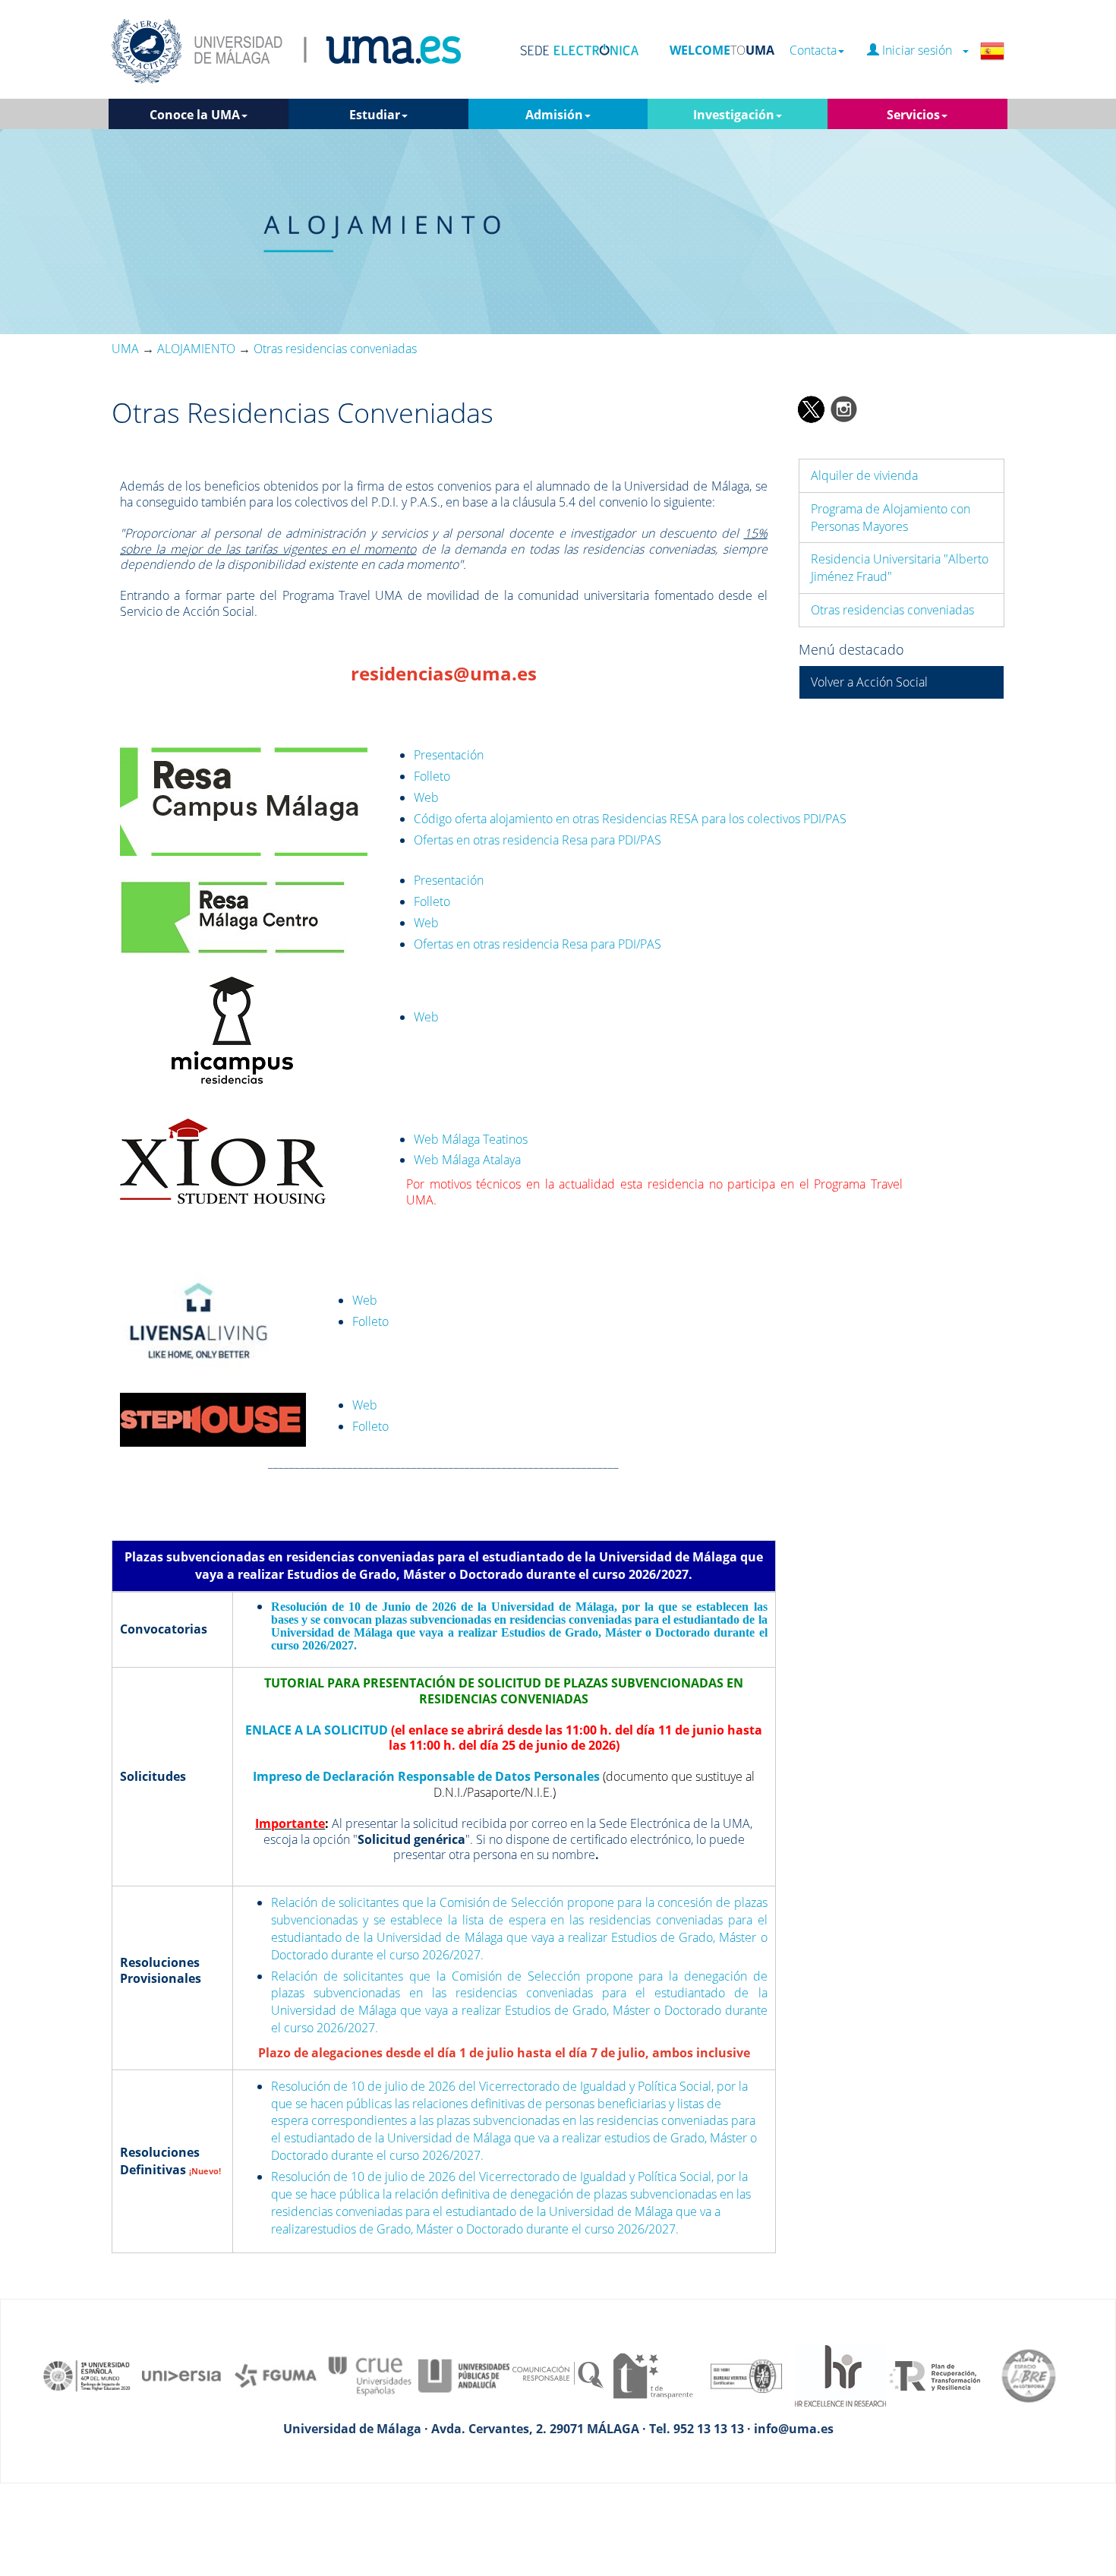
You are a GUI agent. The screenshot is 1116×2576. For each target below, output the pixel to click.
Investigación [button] (734, 115)
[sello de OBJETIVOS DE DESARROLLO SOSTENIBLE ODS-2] (87, 2375)
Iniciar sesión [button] (920, 51)
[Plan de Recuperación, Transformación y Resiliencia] (935, 2375)
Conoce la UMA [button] (195, 115)
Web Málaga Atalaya (467, 1160)
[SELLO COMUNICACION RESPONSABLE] (558, 2375)
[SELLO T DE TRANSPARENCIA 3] (652, 2375)
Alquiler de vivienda (864, 475)
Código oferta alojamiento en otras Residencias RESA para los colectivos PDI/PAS (630, 819)
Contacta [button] (813, 51)
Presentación (449, 755)
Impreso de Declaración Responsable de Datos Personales (426, 1776)
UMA (125, 349)
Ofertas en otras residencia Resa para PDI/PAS (538, 840)
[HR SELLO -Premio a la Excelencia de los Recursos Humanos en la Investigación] (840, 2375)
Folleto (432, 776)
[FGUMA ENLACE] (276, 2375)
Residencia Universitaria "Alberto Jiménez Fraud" (900, 568)
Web (426, 797)
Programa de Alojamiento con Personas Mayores (891, 518)
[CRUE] (370, 2375)
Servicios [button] (913, 115)
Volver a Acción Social (869, 682)
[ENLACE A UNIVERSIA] (181, 2375)
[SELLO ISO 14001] (746, 2375)
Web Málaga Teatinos (471, 1139)
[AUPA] (464, 2375)
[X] (810, 408)
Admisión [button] (554, 115)
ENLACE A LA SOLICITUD (317, 1730)
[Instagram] (844, 408)
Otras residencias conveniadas (892, 610)
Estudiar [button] (375, 115)
